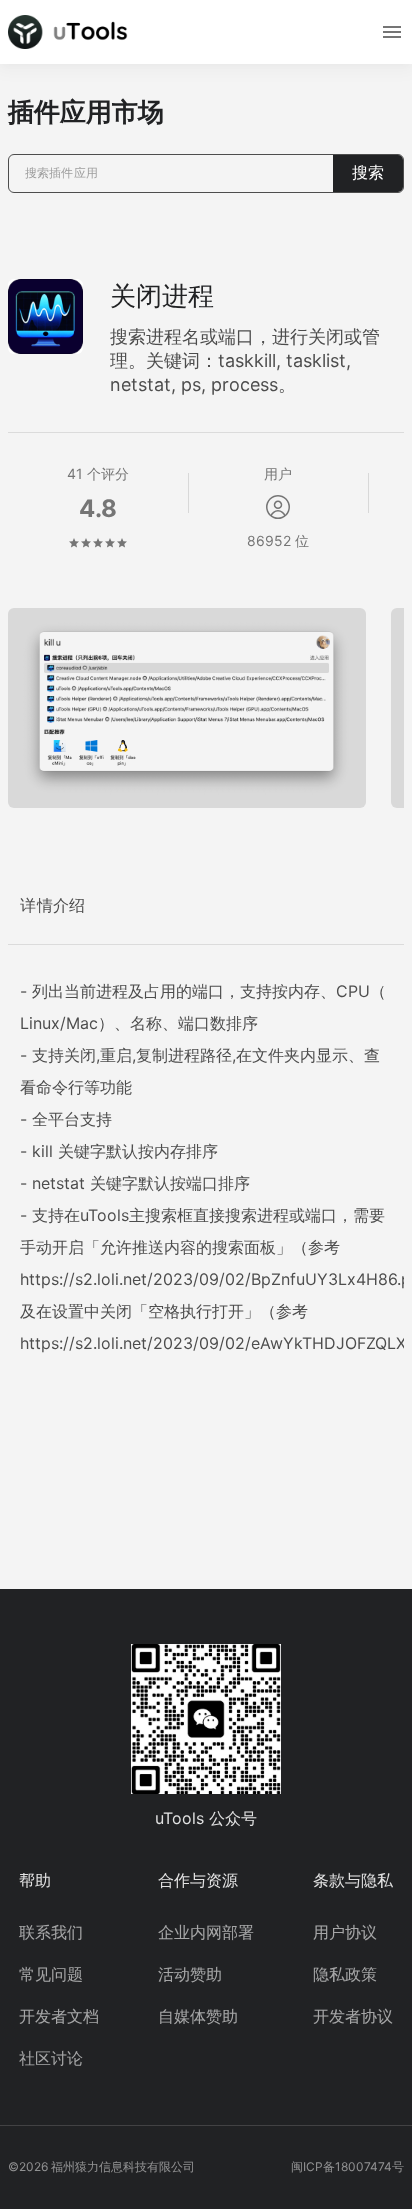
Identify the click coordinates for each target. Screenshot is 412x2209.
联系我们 (51, 1932)
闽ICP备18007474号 (347, 2166)
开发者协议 (353, 2016)
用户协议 (345, 1932)
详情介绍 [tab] (53, 905)
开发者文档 (59, 2016)
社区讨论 (51, 2058)
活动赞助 (190, 1974)
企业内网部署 (206, 1932)
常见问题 (51, 1974)
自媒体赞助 (198, 2016)
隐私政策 (345, 1974)
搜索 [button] (368, 172)
